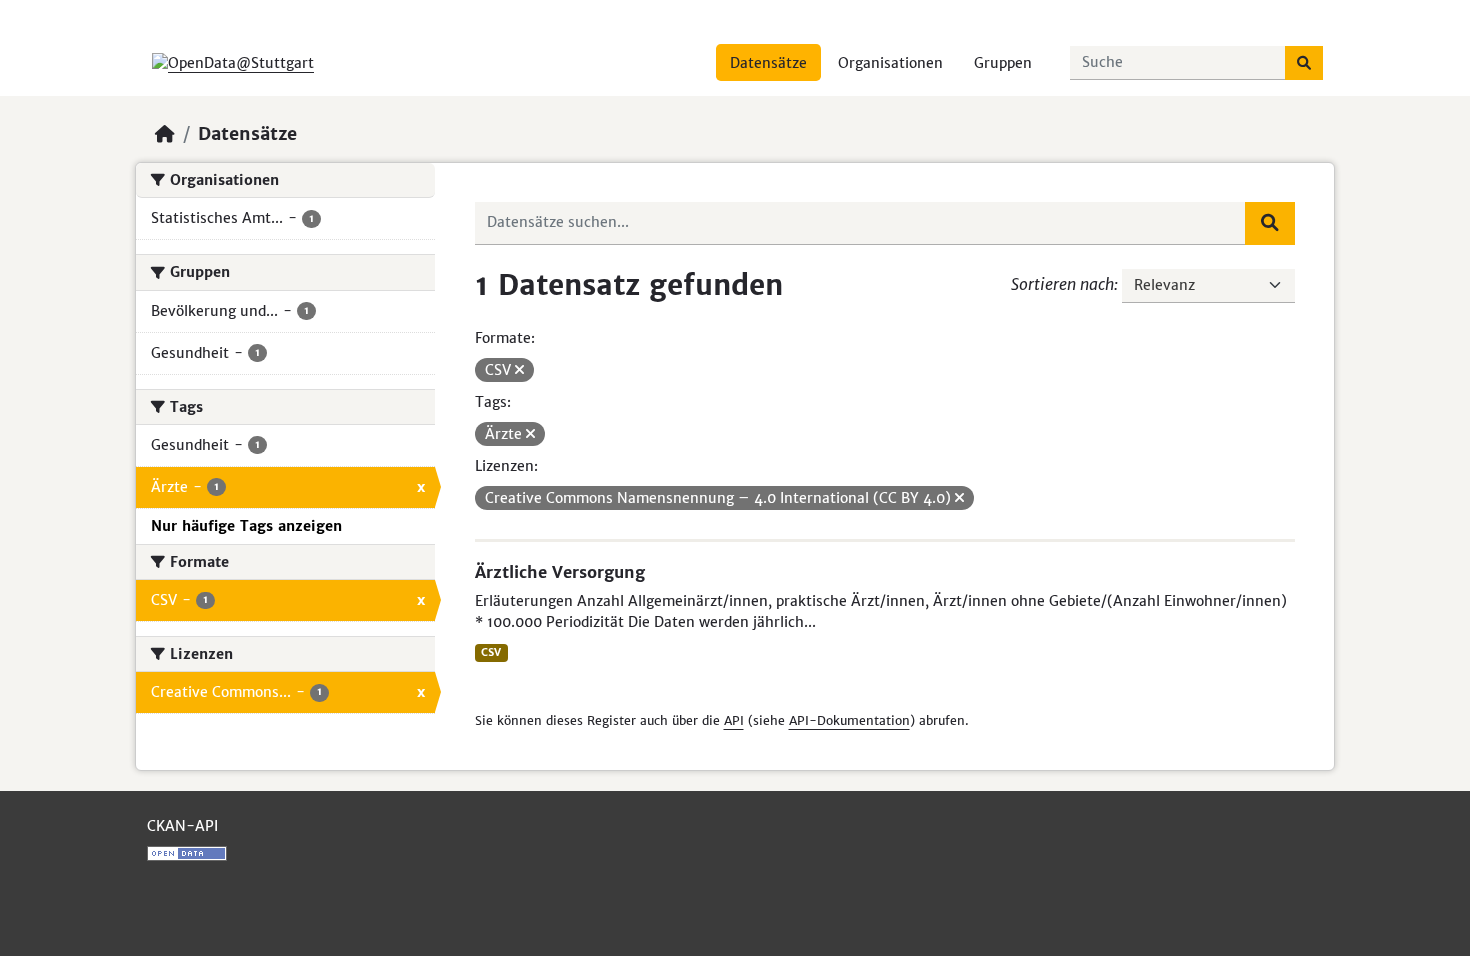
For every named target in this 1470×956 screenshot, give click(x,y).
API (734, 720)
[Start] (165, 134)
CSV (491, 652)
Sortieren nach (1062, 284)
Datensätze (768, 63)
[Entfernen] (519, 370)
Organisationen (890, 63)
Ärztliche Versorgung (560, 572)
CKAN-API (182, 826)
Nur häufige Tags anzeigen (246, 526)
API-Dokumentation (849, 720)
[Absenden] (1304, 63)
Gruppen (1003, 63)
